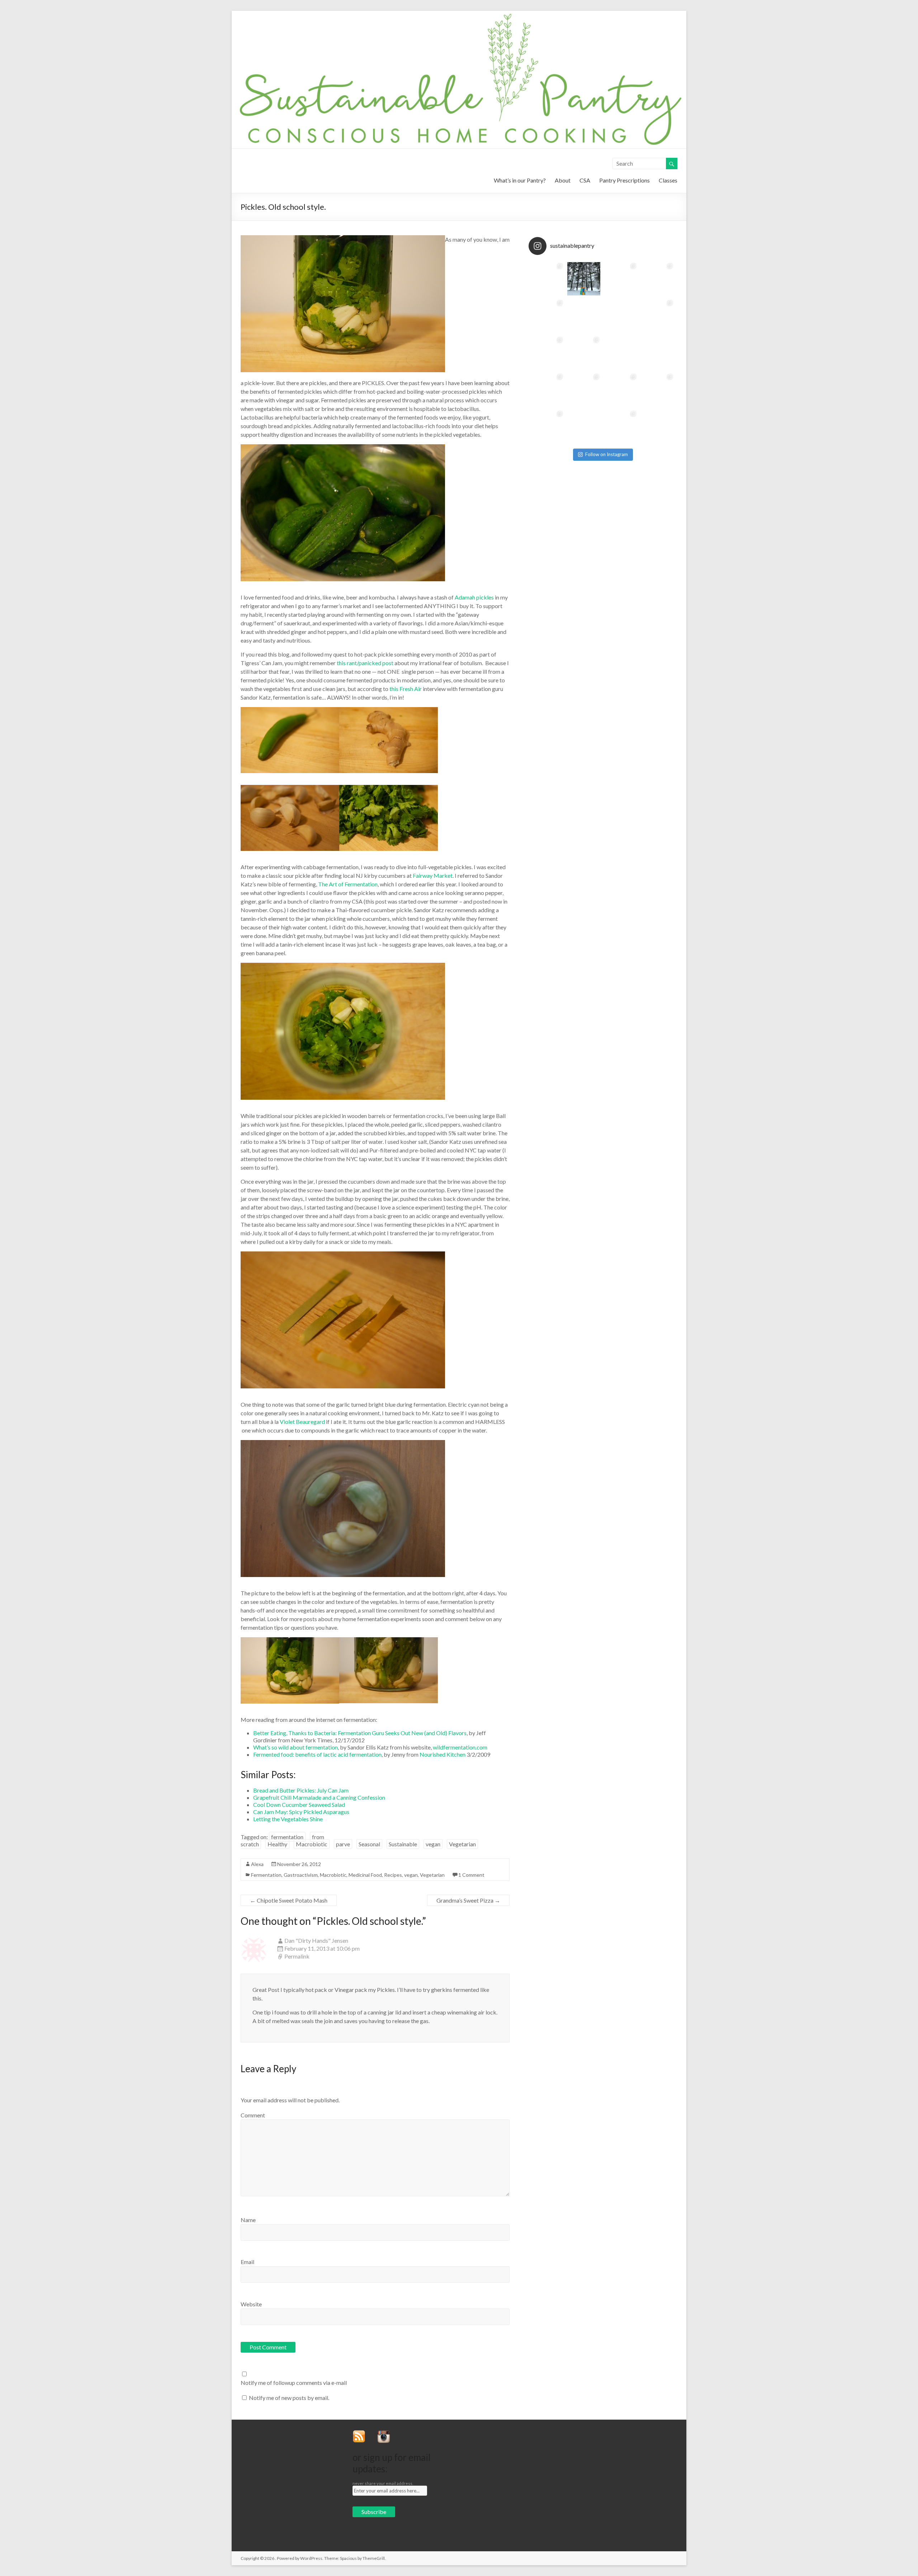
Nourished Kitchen (443, 1754)
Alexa (257, 1864)
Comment (253, 2115)
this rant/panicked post (365, 663)
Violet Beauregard (302, 1422)
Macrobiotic (312, 1844)
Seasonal (369, 1844)
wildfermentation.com (460, 1747)
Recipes (393, 1875)
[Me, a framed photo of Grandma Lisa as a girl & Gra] (547, 316)
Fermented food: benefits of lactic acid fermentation (317, 1754)
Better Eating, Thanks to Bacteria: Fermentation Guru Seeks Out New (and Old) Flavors (360, 1733)
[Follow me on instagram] (386, 2433)
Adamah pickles (474, 597)
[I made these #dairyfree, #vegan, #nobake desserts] (621, 427)
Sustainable (403, 1844)
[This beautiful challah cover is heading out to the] (657, 316)
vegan (433, 1844)
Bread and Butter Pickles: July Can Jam (301, 1790)
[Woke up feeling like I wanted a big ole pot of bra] (621, 353)
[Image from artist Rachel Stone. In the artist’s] (584, 427)
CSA (585, 180)
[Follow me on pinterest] (406, 2433)
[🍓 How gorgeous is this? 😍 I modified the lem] (657, 427)
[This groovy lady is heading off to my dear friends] (547, 390)
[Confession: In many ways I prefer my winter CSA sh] (621, 316)
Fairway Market (433, 875)
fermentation (287, 1837)
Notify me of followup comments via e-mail (294, 2383)
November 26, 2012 (299, 1864)
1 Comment (471, 1875)
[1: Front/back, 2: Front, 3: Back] (547, 427)
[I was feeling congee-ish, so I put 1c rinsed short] (657, 353)
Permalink (297, 1956)
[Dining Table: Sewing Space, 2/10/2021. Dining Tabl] (657, 279)
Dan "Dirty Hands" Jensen (316, 1940)
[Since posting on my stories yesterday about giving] (584, 316)
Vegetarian (462, 1844)
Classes (668, 180)
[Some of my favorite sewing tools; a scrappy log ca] (621, 279)
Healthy (277, 1844)
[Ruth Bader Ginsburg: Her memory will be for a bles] (621, 390)
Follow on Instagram (607, 454)
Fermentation (266, 1875)
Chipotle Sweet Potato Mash (289, 1900)
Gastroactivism (301, 1875)
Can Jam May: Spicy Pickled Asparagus (301, 1812)
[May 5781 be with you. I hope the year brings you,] (657, 390)
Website (251, 2304)
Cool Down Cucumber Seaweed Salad (299, 1805)
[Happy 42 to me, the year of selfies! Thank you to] (547, 353)
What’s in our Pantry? (520, 180)
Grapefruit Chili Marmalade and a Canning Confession (319, 1797)
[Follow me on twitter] (373, 2433)
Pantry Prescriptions (624, 180)
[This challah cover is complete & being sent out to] (584, 353)
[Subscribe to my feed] (362, 2433)
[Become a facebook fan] (399, 2433)
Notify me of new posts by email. (289, 2398)
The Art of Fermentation (348, 884)
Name (248, 2220)
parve (343, 1844)
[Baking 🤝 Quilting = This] (547, 279)
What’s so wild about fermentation (295, 1747)
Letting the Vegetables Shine (288, 1819)
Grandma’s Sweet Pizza (468, 1900)
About (563, 180)
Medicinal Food (365, 1875)
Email (247, 2262)
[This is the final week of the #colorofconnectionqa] (584, 279)
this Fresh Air (406, 689)
